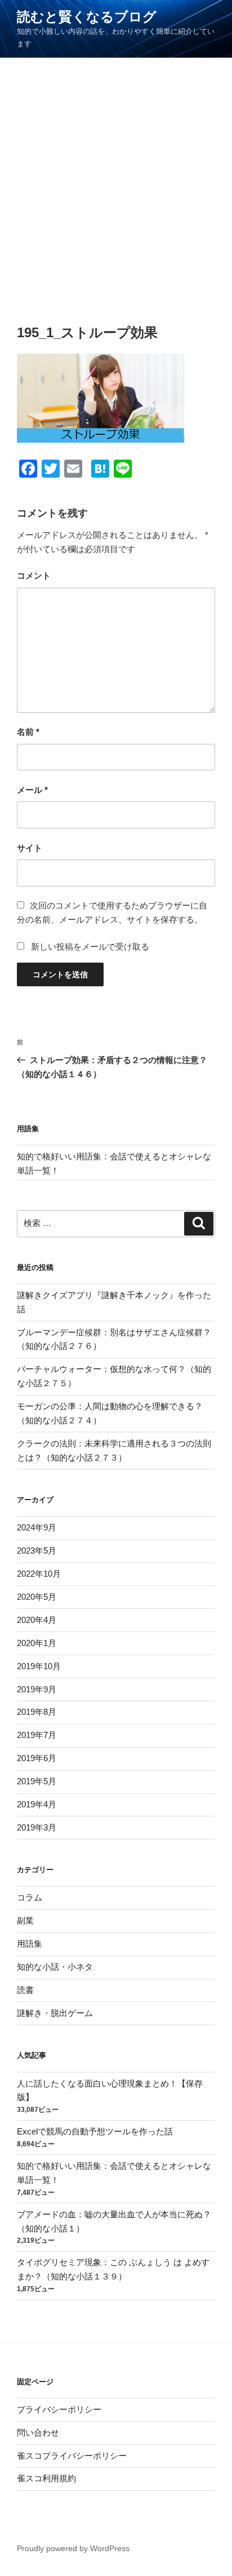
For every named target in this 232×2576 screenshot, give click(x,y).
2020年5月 (37, 1597)
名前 (28, 732)
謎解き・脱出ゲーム (55, 2013)
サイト (30, 848)
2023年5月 (37, 1551)
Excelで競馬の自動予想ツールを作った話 (95, 2131)
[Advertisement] (116, 180)
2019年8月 (37, 1712)
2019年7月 (37, 1735)
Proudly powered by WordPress (73, 2548)
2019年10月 (39, 1666)
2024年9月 (37, 1527)
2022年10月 (39, 1574)
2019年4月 (37, 1804)
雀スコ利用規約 (46, 2478)
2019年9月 (37, 1689)
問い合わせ (38, 2432)
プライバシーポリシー (59, 2409)
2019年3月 (37, 1827)
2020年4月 (37, 1620)
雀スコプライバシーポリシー (72, 2456)
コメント (34, 575)
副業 (25, 1920)
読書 (25, 1990)
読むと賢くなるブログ (87, 17)
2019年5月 (37, 1781)
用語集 (30, 1944)
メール (32, 790)
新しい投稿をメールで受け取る (90, 947)
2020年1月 (37, 1643)
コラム (30, 1897)
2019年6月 (37, 1758)
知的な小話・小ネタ (55, 1967)
